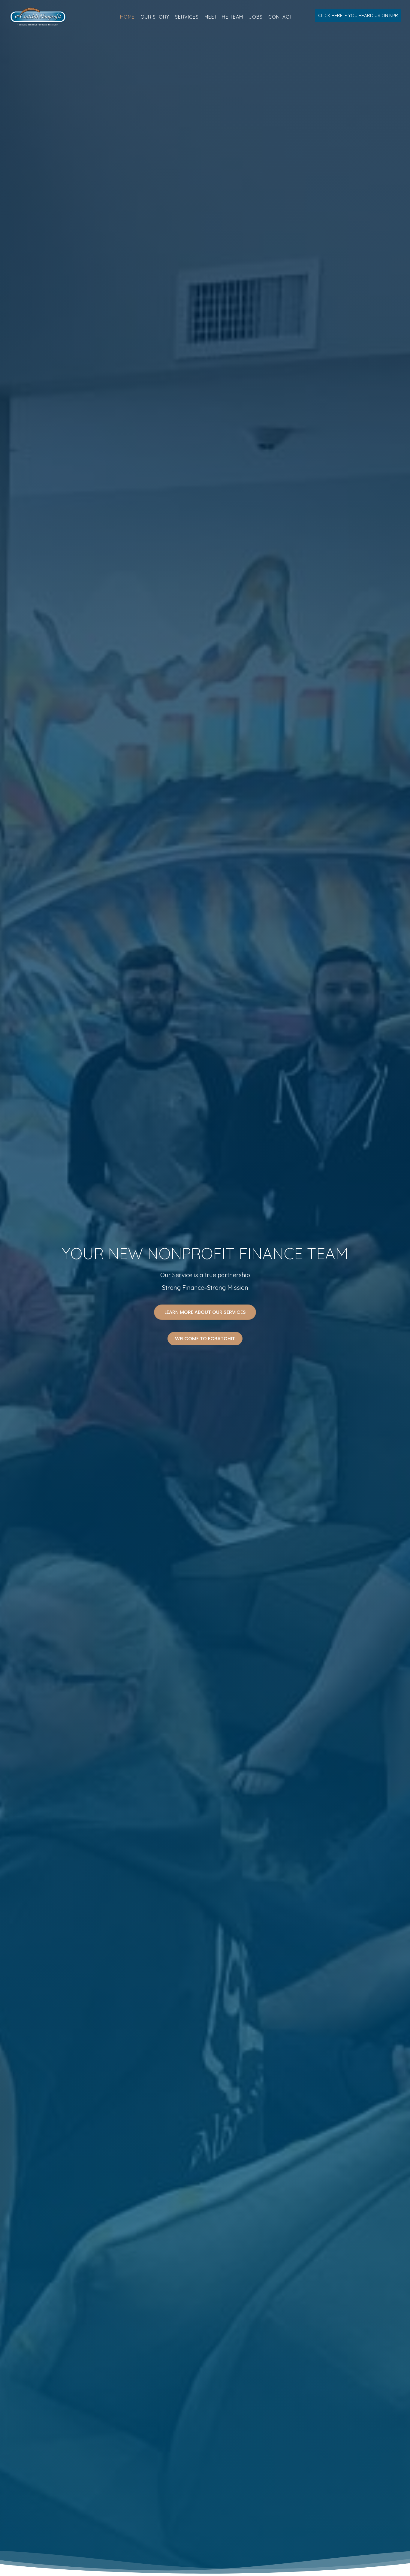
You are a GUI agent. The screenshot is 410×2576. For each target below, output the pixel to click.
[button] (358, 16)
